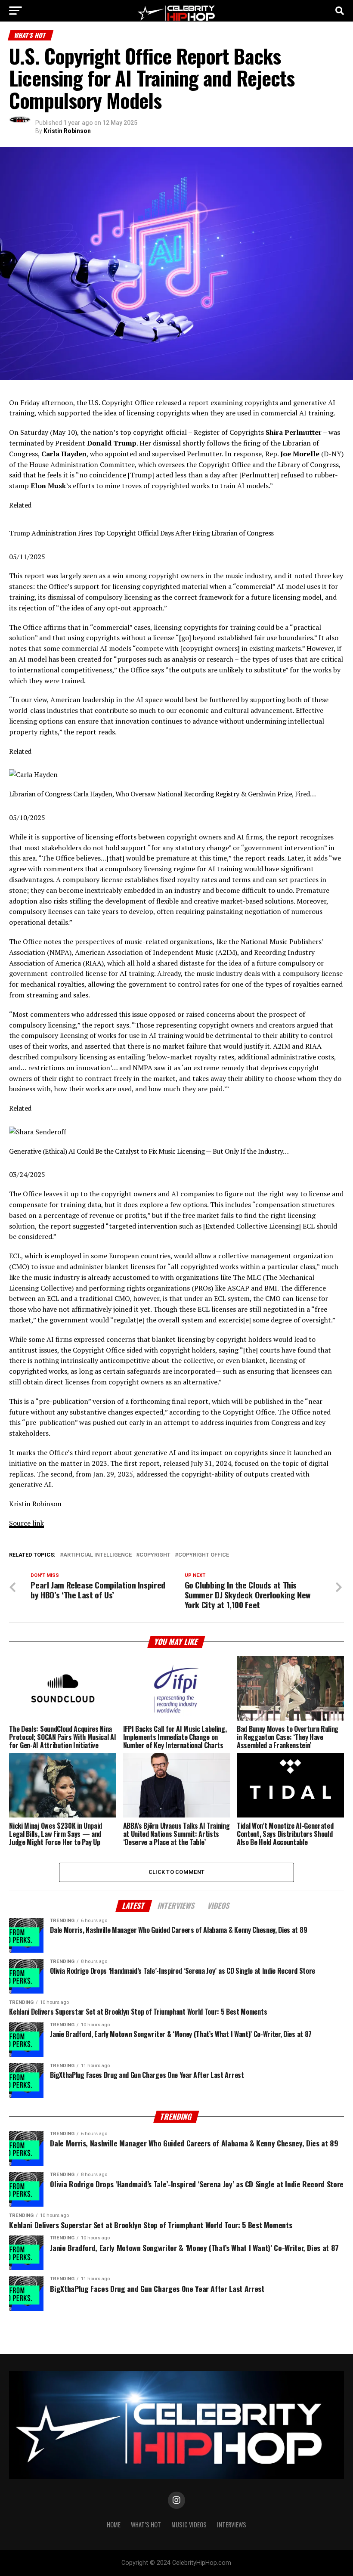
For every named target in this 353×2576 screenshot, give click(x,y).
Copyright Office (204, 1555)
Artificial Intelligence (98, 1555)
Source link (26, 1523)
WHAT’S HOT (146, 2525)
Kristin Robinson (67, 131)
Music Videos (189, 2525)
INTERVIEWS (232, 2525)
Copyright (155, 1555)
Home (114, 2525)
